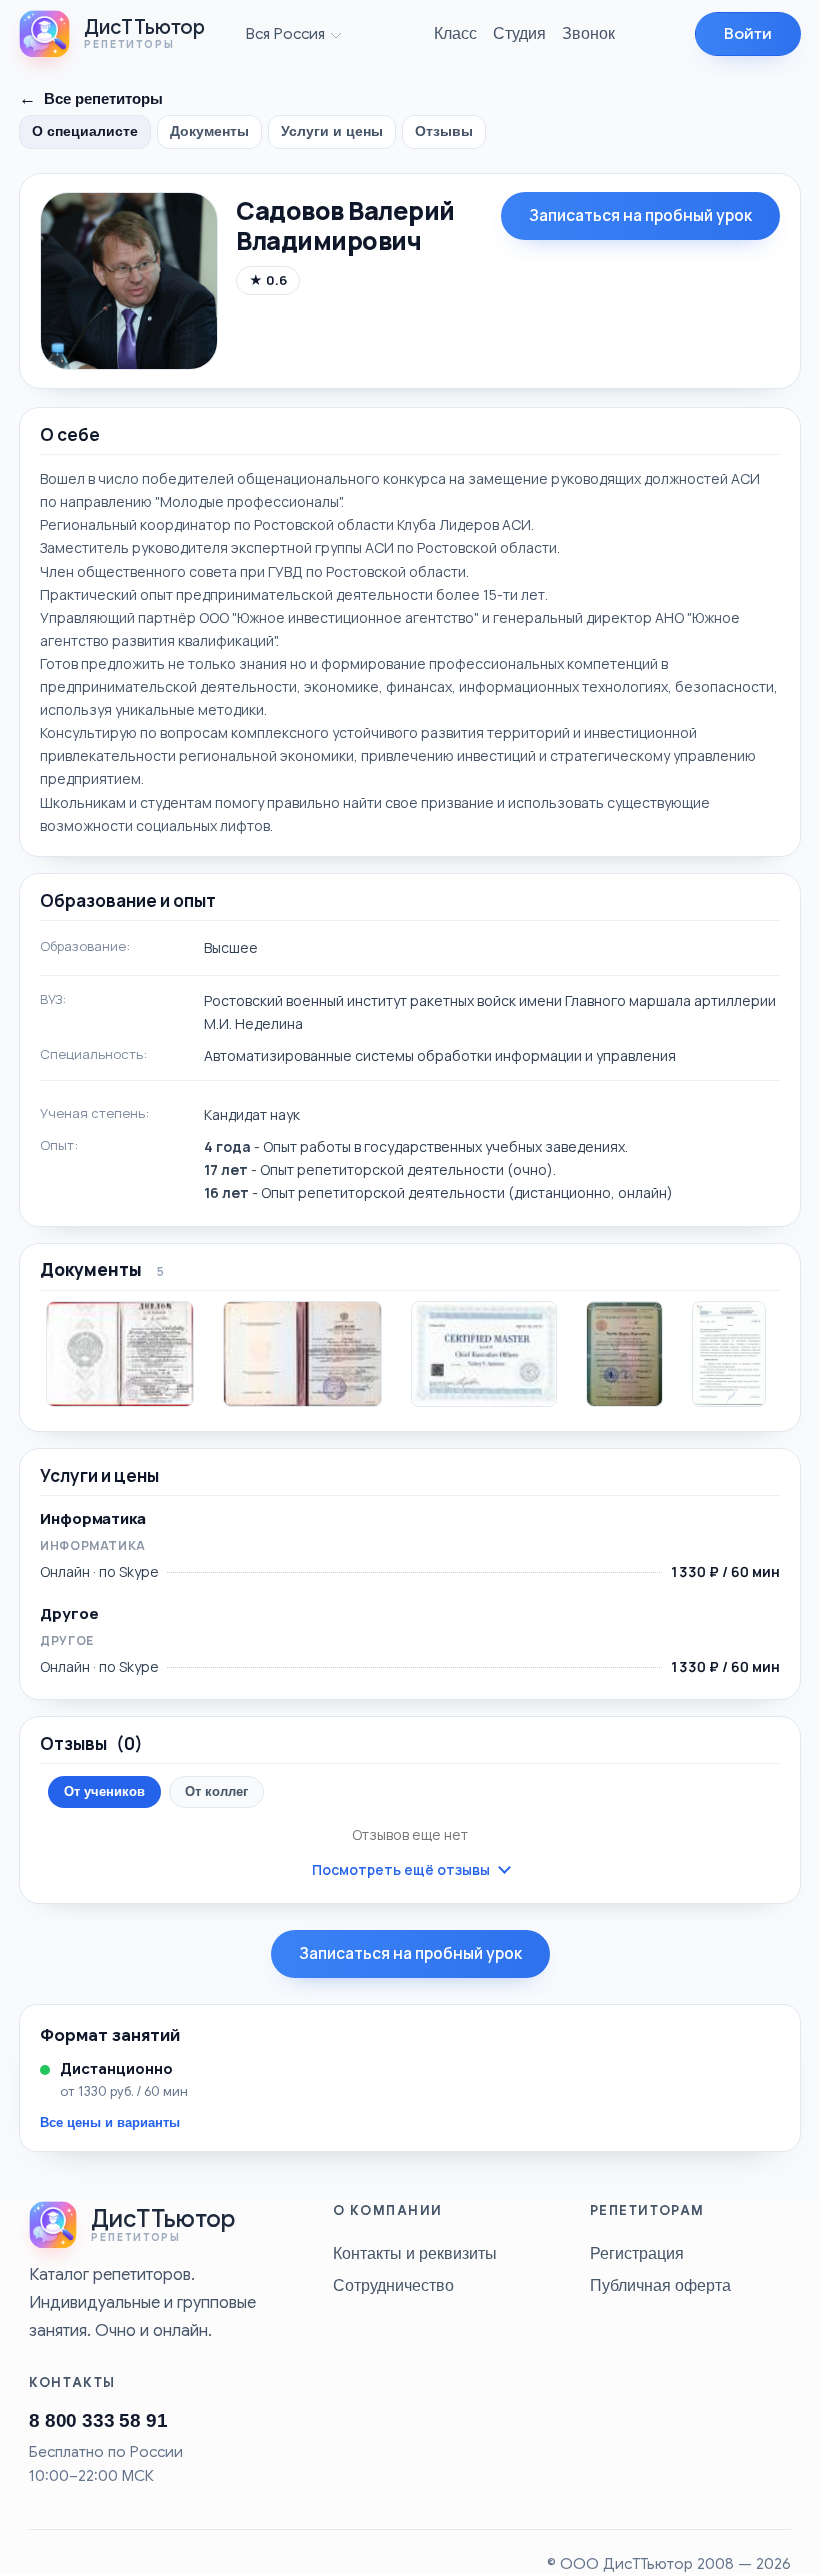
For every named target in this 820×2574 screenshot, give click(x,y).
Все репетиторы (91, 98)
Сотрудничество (393, 2285)
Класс (455, 33)
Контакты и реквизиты (415, 2253)
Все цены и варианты (110, 2122)
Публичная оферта (660, 2285)
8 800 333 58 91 (98, 2420)
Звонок (588, 33)
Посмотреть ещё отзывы (401, 1869)
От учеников (104, 1791)
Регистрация (637, 2253)
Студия (519, 33)
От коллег (216, 1791)
